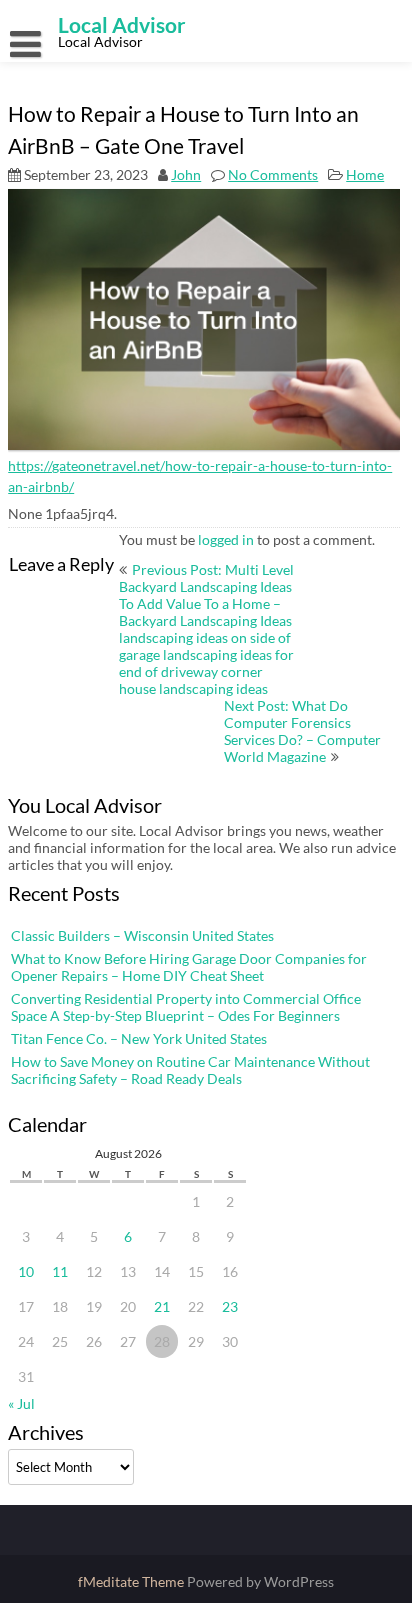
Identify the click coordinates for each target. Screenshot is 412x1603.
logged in (226, 539)
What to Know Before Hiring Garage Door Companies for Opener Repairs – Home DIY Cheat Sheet (189, 967)
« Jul (21, 1403)
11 (60, 1271)
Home (365, 174)
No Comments (273, 174)
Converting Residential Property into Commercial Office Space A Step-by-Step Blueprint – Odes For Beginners (186, 1007)
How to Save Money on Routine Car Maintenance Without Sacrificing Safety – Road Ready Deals (190, 1070)
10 (26, 1271)
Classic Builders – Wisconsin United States (142, 935)
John (186, 174)
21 (162, 1306)
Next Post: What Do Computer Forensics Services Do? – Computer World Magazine (302, 731)
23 (230, 1306)
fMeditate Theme (132, 1581)
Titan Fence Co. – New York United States (139, 1038)
